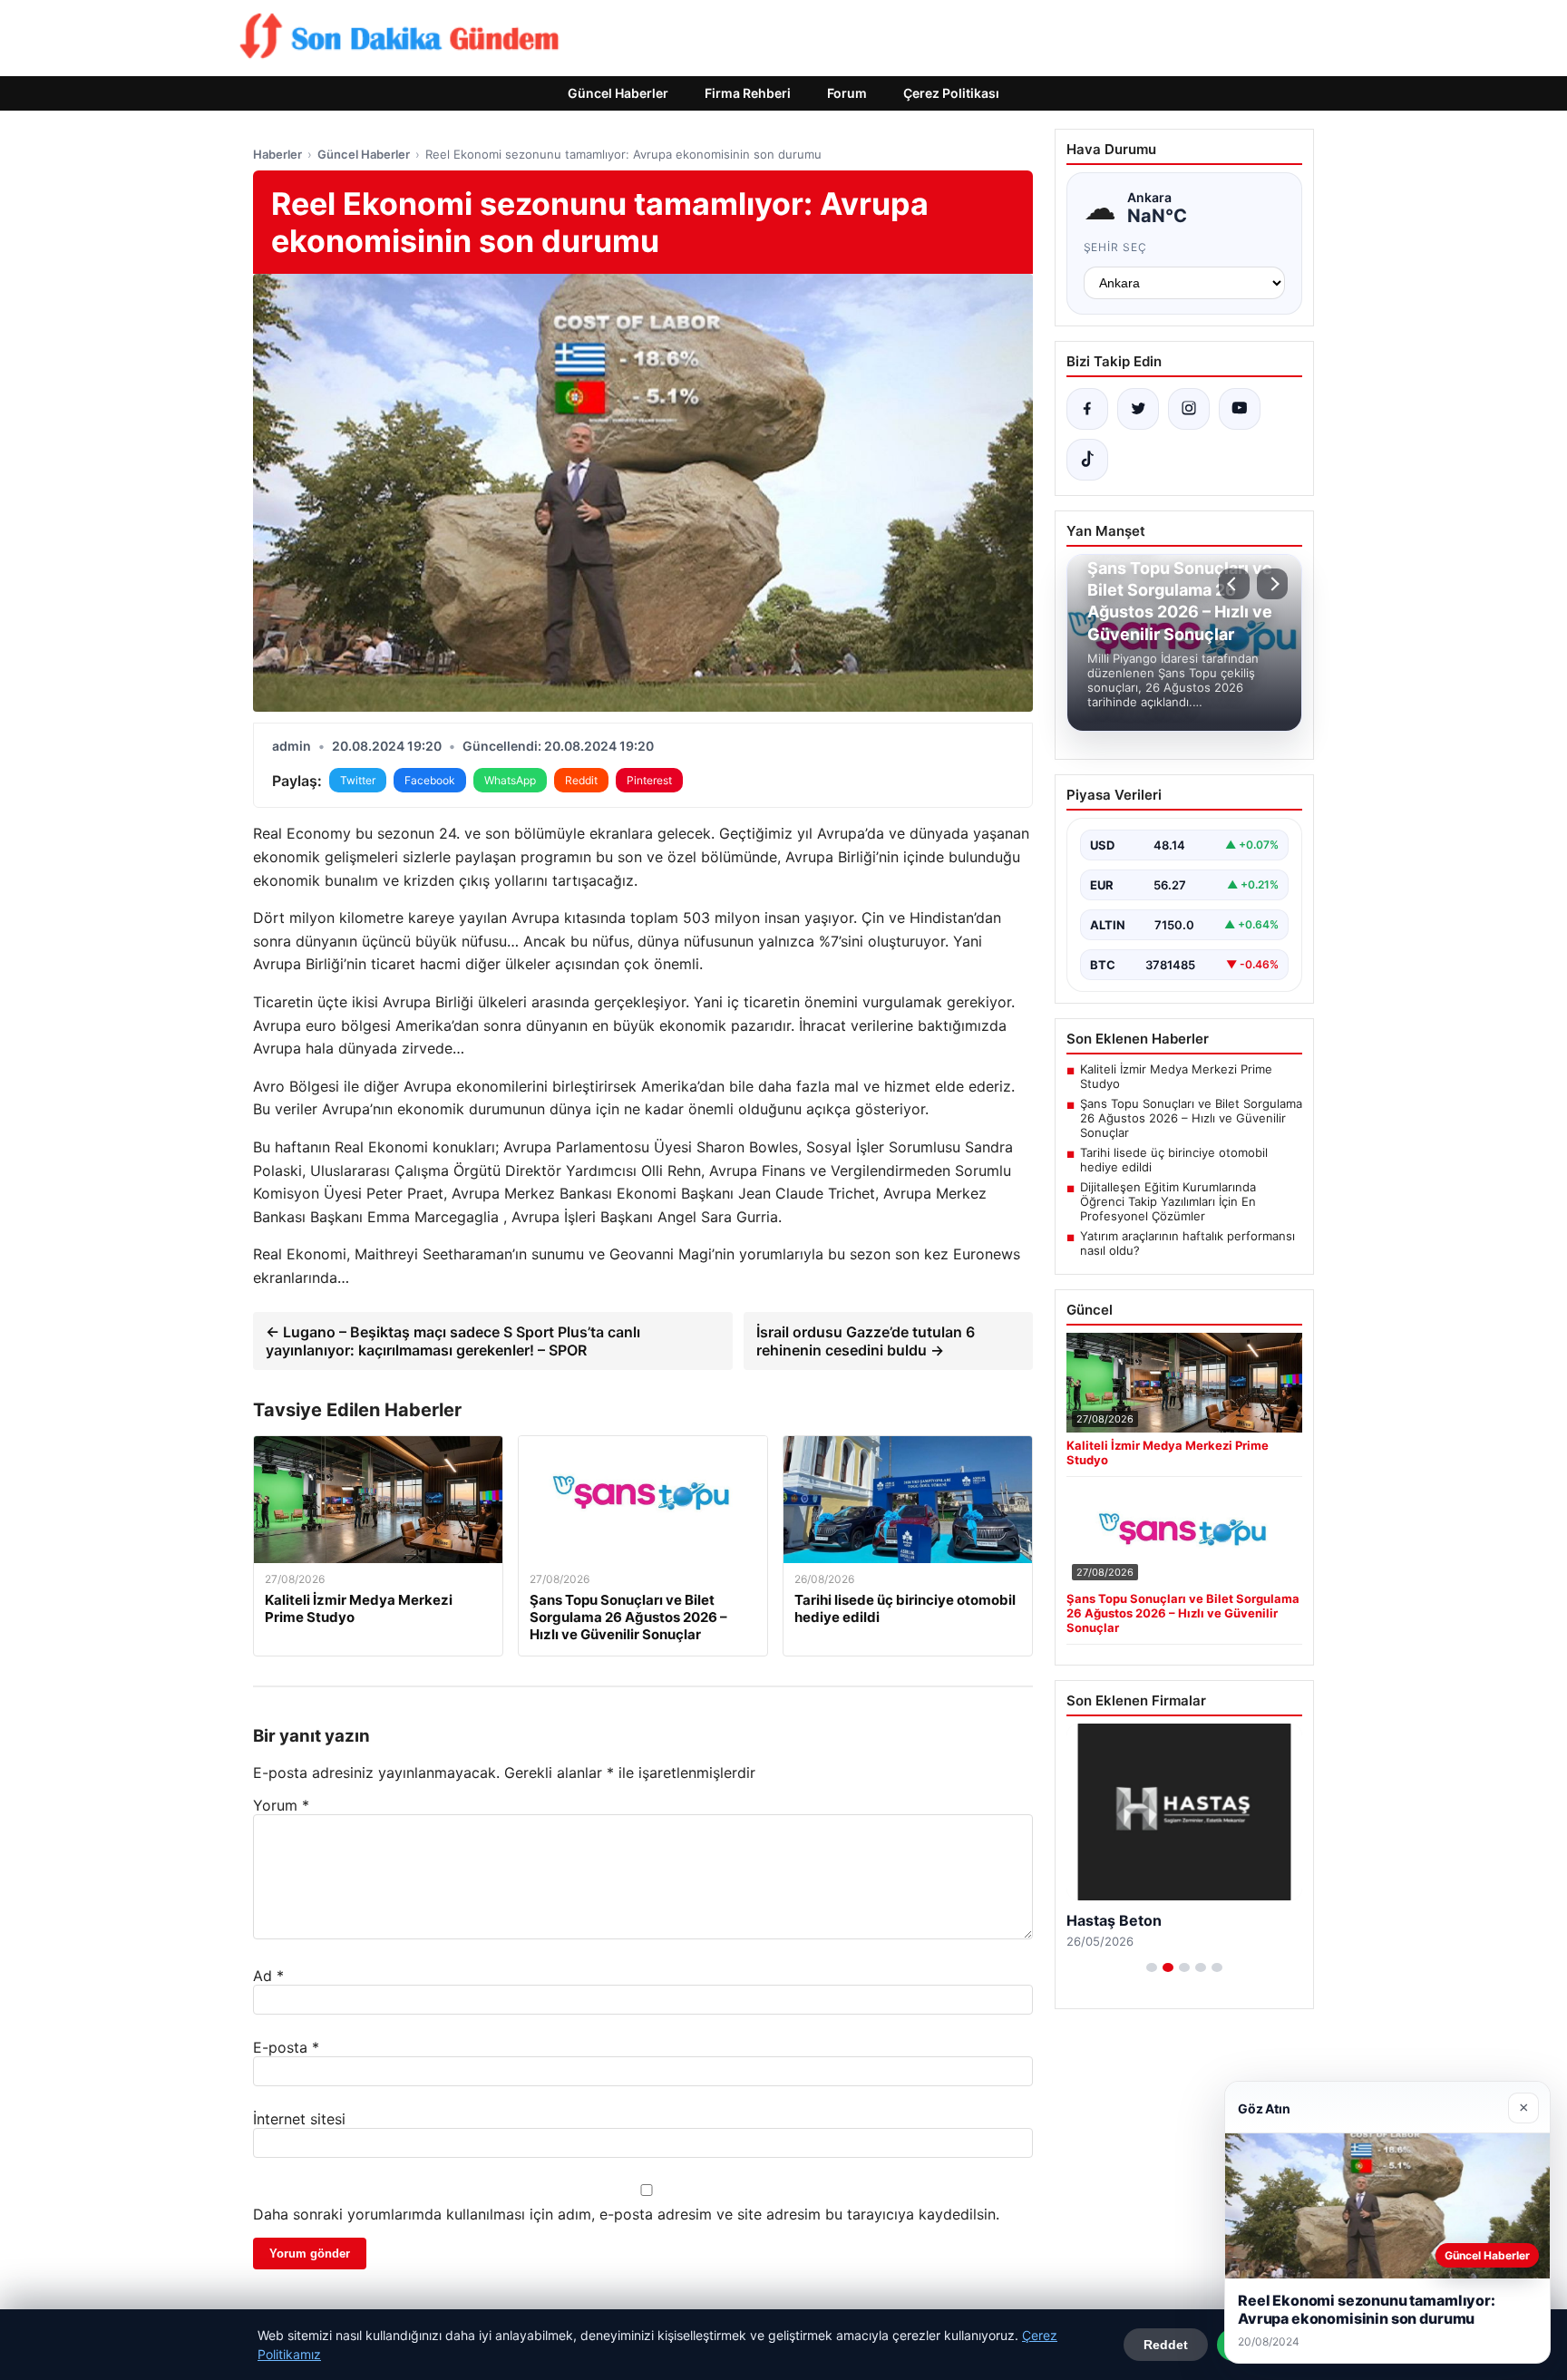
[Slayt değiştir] (1152, 1967)
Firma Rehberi (748, 93)
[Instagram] (1189, 409)
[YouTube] (1240, 409)
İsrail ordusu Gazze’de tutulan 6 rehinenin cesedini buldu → (866, 1341)
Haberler (277, 154)
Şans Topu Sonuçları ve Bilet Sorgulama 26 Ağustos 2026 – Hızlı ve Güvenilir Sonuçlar (1191, 1118)
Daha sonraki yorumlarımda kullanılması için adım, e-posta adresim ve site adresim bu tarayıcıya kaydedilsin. (626, 2214)
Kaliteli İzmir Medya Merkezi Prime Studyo (1176, 1076)
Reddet (1166, 2345)
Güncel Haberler (618, 93)
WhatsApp (510, 780)
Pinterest (649, 780)
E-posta (286, 2047)
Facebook (430, 780)
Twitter (358, 780)
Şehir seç (1116, 247)
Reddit (581, 780)
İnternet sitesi (299, 2119)
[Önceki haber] (1234, 584)
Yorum (281, 1805)
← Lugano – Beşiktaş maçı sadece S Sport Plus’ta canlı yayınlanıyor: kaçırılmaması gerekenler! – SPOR (453, 1341)
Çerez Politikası (951, 93)
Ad (268, 1976)
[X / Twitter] (1138, 409)
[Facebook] (1087, 409)
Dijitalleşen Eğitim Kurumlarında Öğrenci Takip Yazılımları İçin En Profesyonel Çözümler (1168, 1201)
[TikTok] (1087, 460)
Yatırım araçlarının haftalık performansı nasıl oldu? (1187, 1243)
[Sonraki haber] (1272, 584)
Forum (847, 93)
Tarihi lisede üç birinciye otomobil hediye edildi (1174, 1160)
